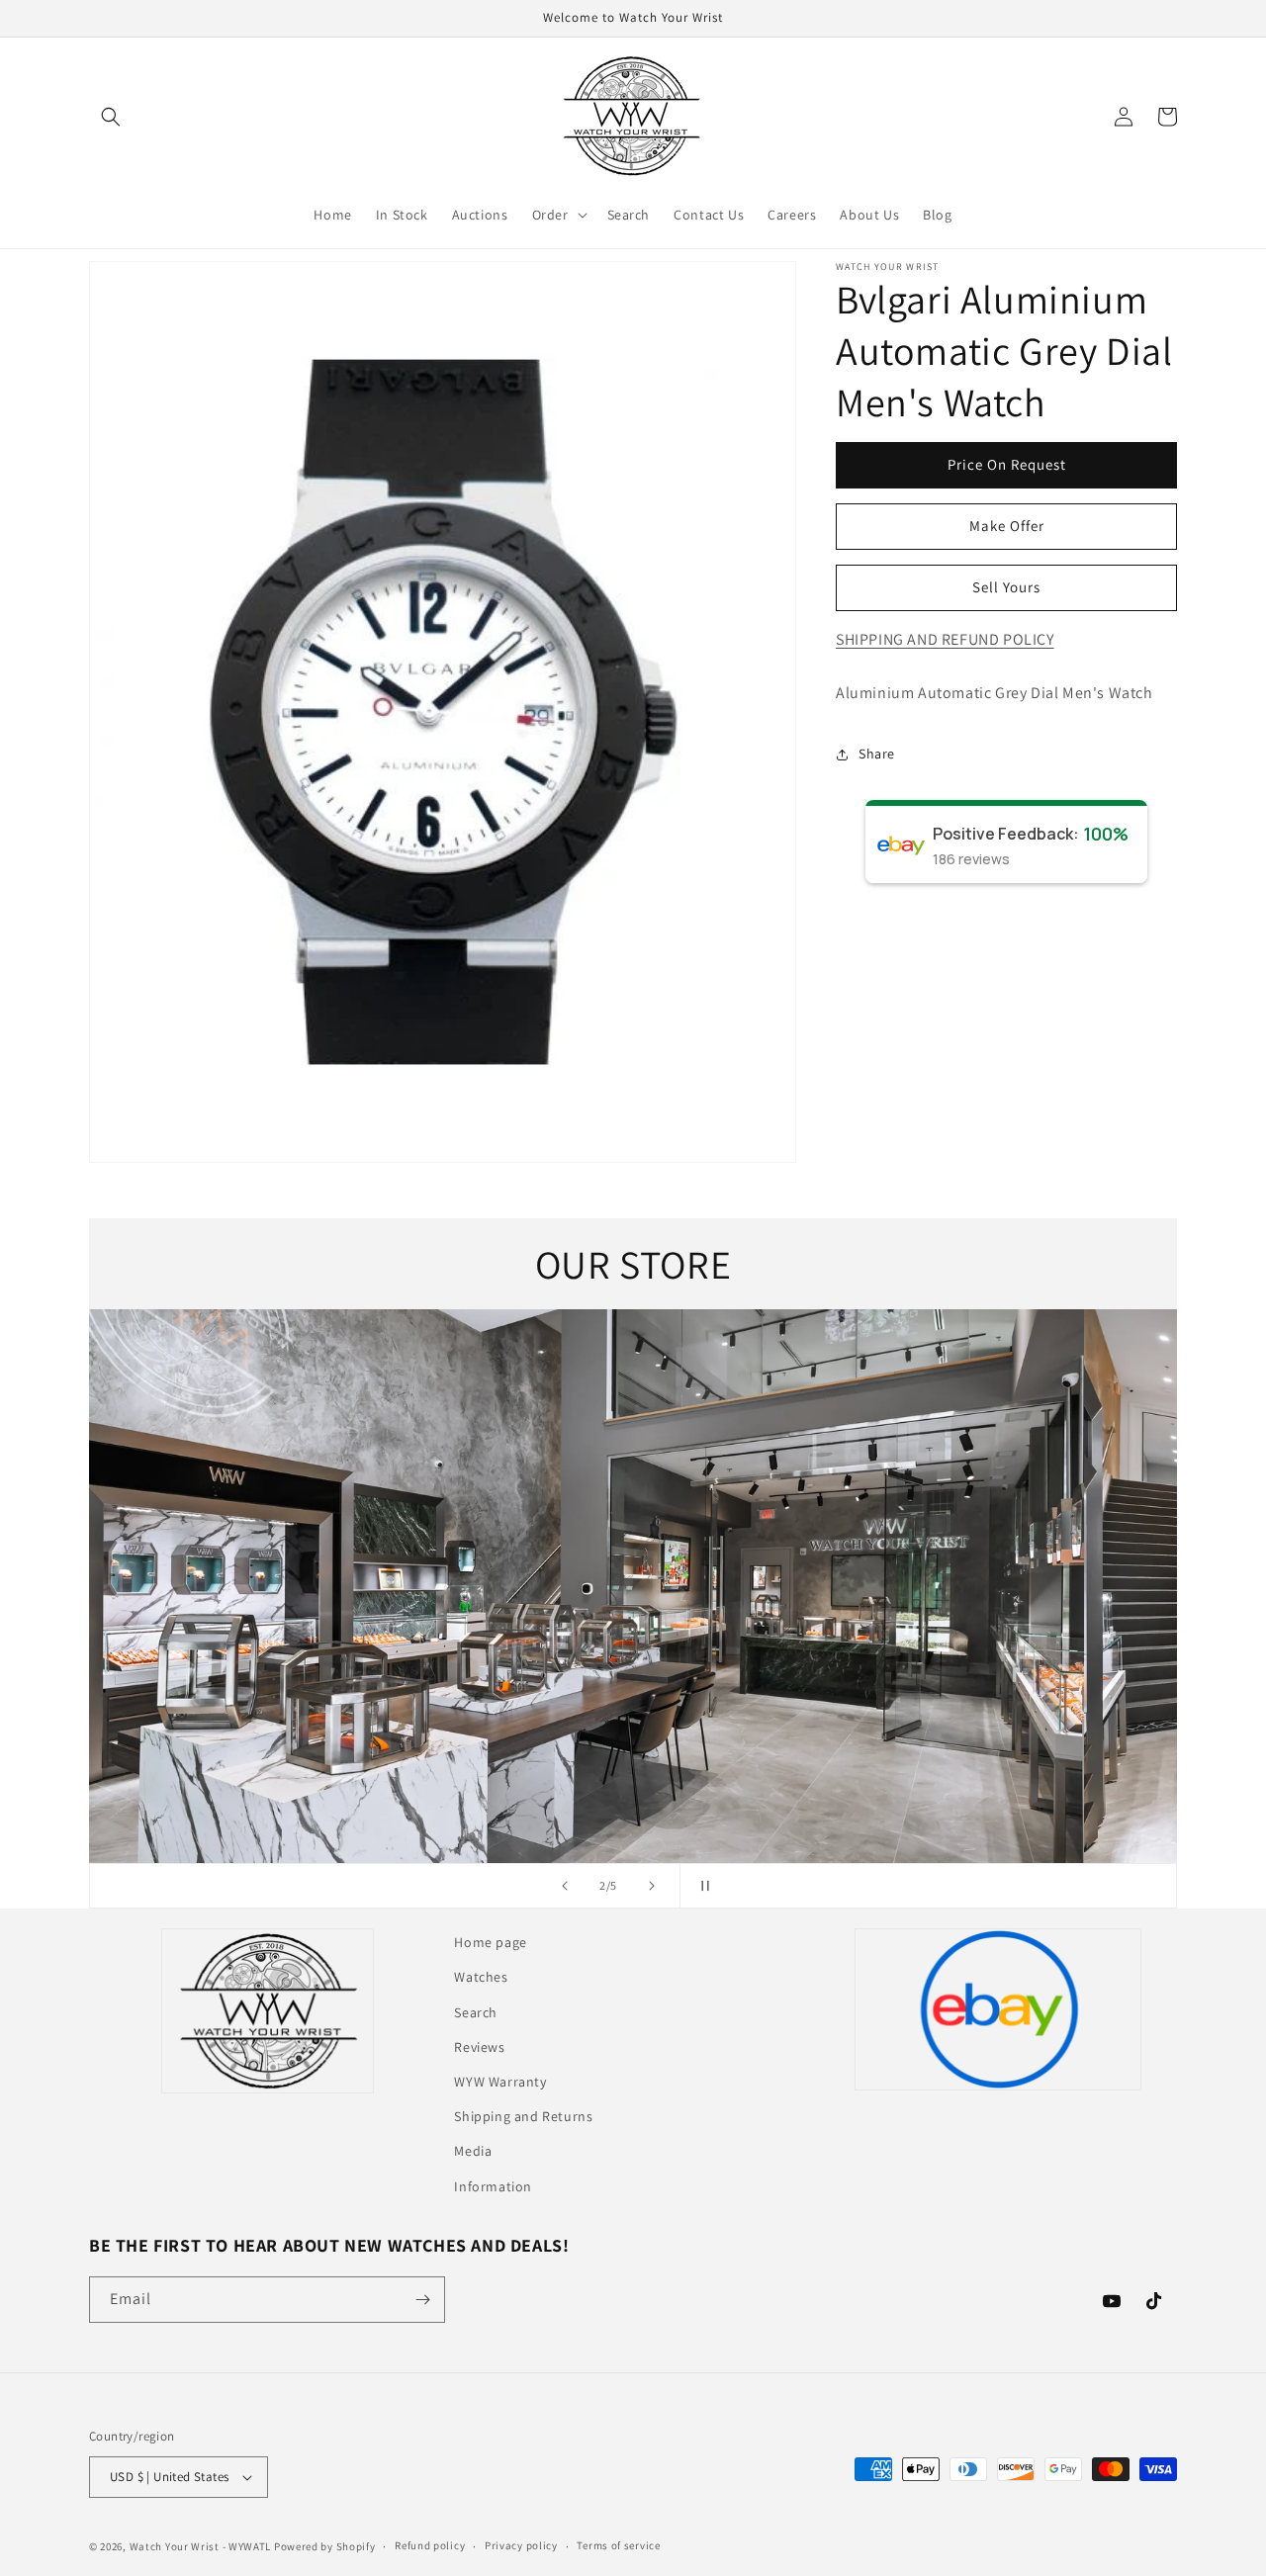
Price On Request (1007, 464)
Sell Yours (1006, 587)
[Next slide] (652, 1886)
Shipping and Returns (523, 2116)
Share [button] (877, 754)
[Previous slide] (565, 1886)
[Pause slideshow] (701, 1886)
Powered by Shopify (325, 2546)
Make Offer (1007, 526)
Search (476, 2012)
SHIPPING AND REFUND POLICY (945, 639)
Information (493, 2186)
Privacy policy (521, 2545)
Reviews (479, 2047)
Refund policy (430, 2545)
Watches (481, 1977)
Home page (490, 1942)
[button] (111, 117)
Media (473, 2151)
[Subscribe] (422, 2300)
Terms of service (618, 2545)
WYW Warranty (500, 2082)
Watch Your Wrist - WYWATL (201, 2546)
